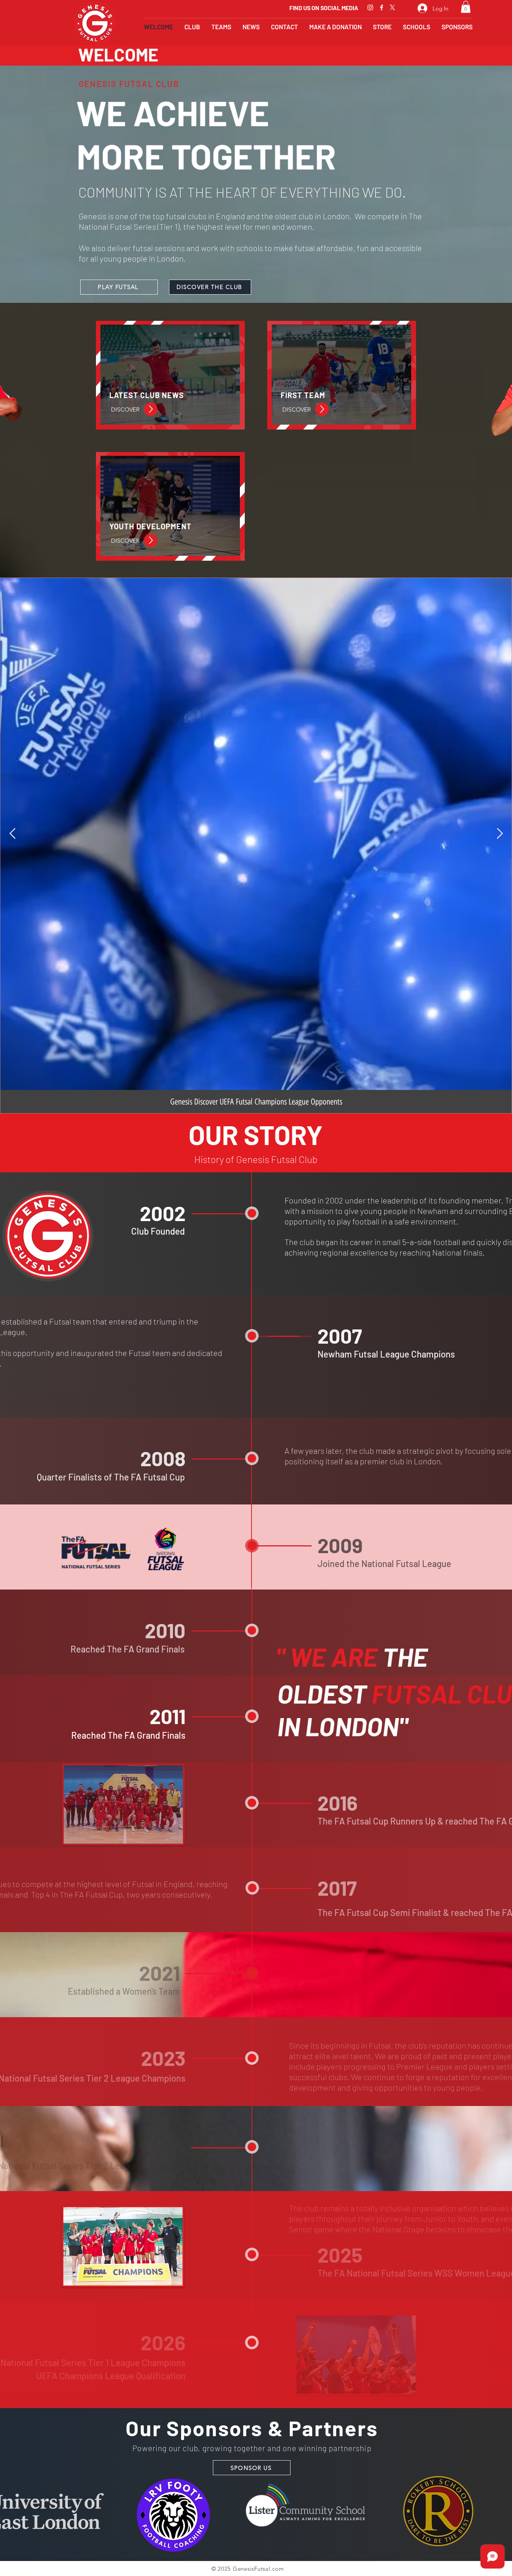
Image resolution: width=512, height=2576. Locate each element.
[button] (466, 7)
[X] (392, 7)
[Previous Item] (12, 834)
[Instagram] (370, 7)
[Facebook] (382, 7)
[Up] (151, 409)
